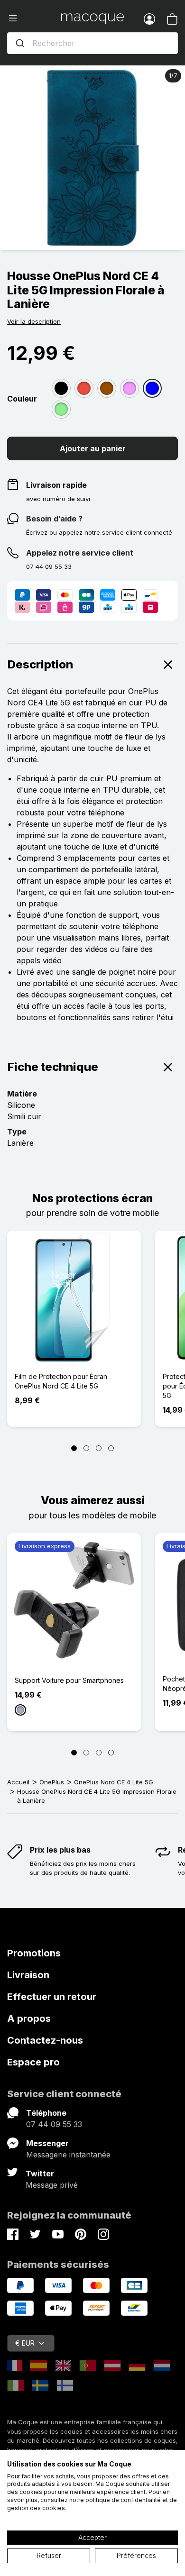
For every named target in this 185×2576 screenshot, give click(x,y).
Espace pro (33, 2062)
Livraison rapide (56, 485)
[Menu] (34, 18)
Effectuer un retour (52, 1997)
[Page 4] (111, 1448)
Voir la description (34, 321)
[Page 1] (74, 1448)
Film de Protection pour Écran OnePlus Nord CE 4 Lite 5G (61, 1381)
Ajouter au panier (93, 448)
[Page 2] (86, 1448)
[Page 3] (99, 1448)
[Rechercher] (20, 43)
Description (40, 664)
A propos (29, 2019)
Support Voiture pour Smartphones (69, 1680)
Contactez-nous (45, 2040)
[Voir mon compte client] (149, 18)
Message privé (52, 2185)
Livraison (28, 1975)
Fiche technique (53, 1067)
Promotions (34, 1953)
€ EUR (25, 2343)
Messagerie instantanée (68, 2155)
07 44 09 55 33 (54, 2124)
